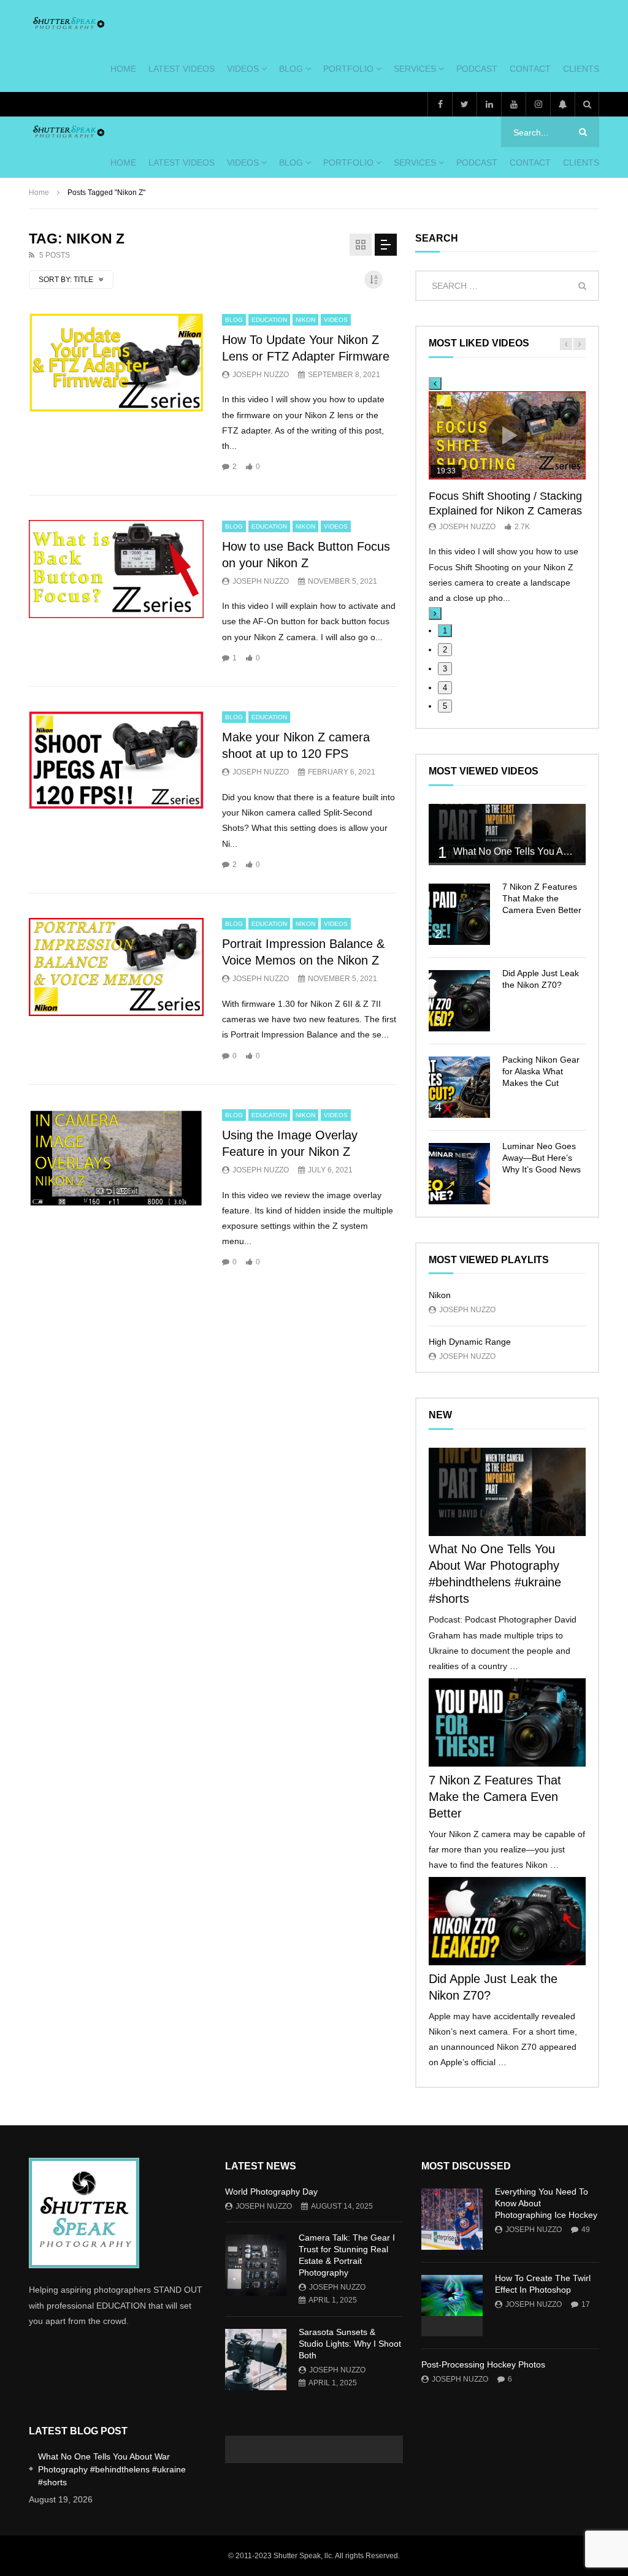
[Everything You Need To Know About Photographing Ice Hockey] (452, 2219)
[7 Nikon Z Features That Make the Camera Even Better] (459, 914)
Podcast (477, 69)
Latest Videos (182, 69)
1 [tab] (445, 631)
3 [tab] (445, 669)
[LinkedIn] (489, 104)
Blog (291, 69)
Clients (581, 69)
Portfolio (348, 69)
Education (269, 320)
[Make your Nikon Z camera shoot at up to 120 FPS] (116, 760)
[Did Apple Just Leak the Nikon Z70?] (459, 1001)
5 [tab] (445, 706)
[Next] (435, 613)
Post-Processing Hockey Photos (483, 2364)
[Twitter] (464, 104)
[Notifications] (562, 104)
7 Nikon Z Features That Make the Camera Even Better (542, 898)
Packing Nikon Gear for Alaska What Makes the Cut (541, 1071)
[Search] (587, 104)
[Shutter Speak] (68, 23)
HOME (123, 69)
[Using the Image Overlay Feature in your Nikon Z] (116, 1158)
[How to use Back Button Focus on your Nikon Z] (116, 569)
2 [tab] (445, 650)
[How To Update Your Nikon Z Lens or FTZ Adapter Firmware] (116, 362)
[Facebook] (440, 104)
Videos (243, 69)
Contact (530, 69)
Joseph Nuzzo (261, 375)
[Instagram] (538, 104)
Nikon (305, 320)
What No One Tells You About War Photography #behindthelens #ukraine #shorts (112, 2469)
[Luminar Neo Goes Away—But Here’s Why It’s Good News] (459, 1174)
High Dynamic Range (470, 1342)
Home (39, 193)
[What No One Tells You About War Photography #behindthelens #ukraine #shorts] (507, 833)
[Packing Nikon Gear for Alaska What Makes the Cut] (459, 1087)
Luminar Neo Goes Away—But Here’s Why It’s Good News (542, 1158)
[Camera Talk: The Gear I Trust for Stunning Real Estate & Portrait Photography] (256, 2265)
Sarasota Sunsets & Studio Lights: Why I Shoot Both (350, 2344)
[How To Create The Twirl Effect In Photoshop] (452, 2306)
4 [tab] (445, 688)
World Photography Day (271, 2192)
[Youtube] (513, 104)
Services (415, 69)
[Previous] (435, 384)
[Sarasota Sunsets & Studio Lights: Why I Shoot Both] (256, 2360)
